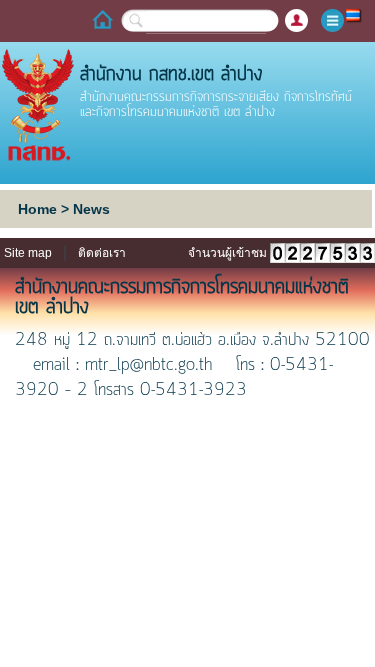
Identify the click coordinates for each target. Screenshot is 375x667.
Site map (28, 253)
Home (37, 209)
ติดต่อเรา (102, 253)
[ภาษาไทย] (354, 14)
